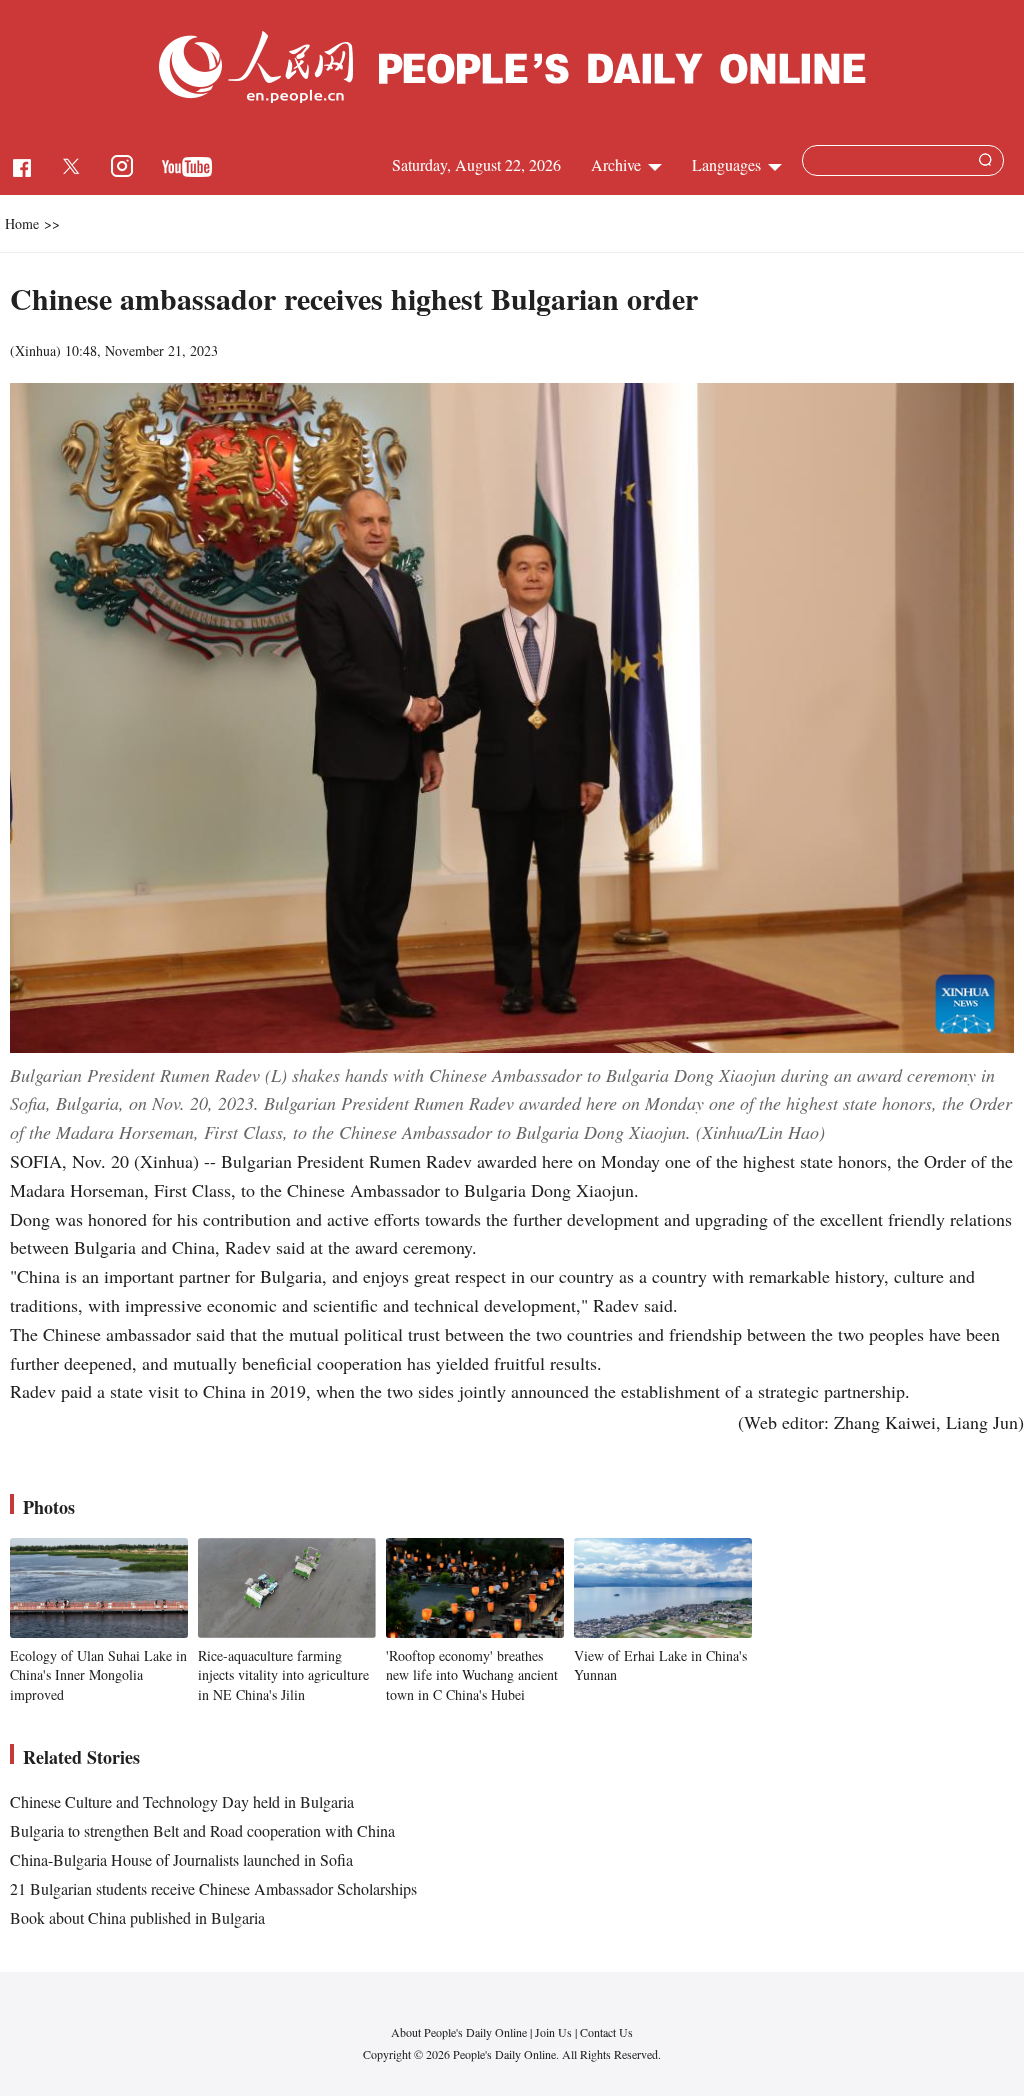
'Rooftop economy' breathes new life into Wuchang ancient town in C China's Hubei (472, 1675)
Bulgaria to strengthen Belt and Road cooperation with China (202, 1830)
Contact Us (606, 2032)
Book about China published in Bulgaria (137, 1917)
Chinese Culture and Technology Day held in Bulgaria (182, 1801)
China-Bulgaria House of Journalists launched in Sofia (181, 1859)
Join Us (555, 2032)
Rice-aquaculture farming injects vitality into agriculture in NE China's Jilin (283, 1675)
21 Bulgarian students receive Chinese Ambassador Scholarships (213, 1888)
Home (22, 223)
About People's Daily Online (459, 2032)
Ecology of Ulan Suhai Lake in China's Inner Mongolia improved (98, 1675)
